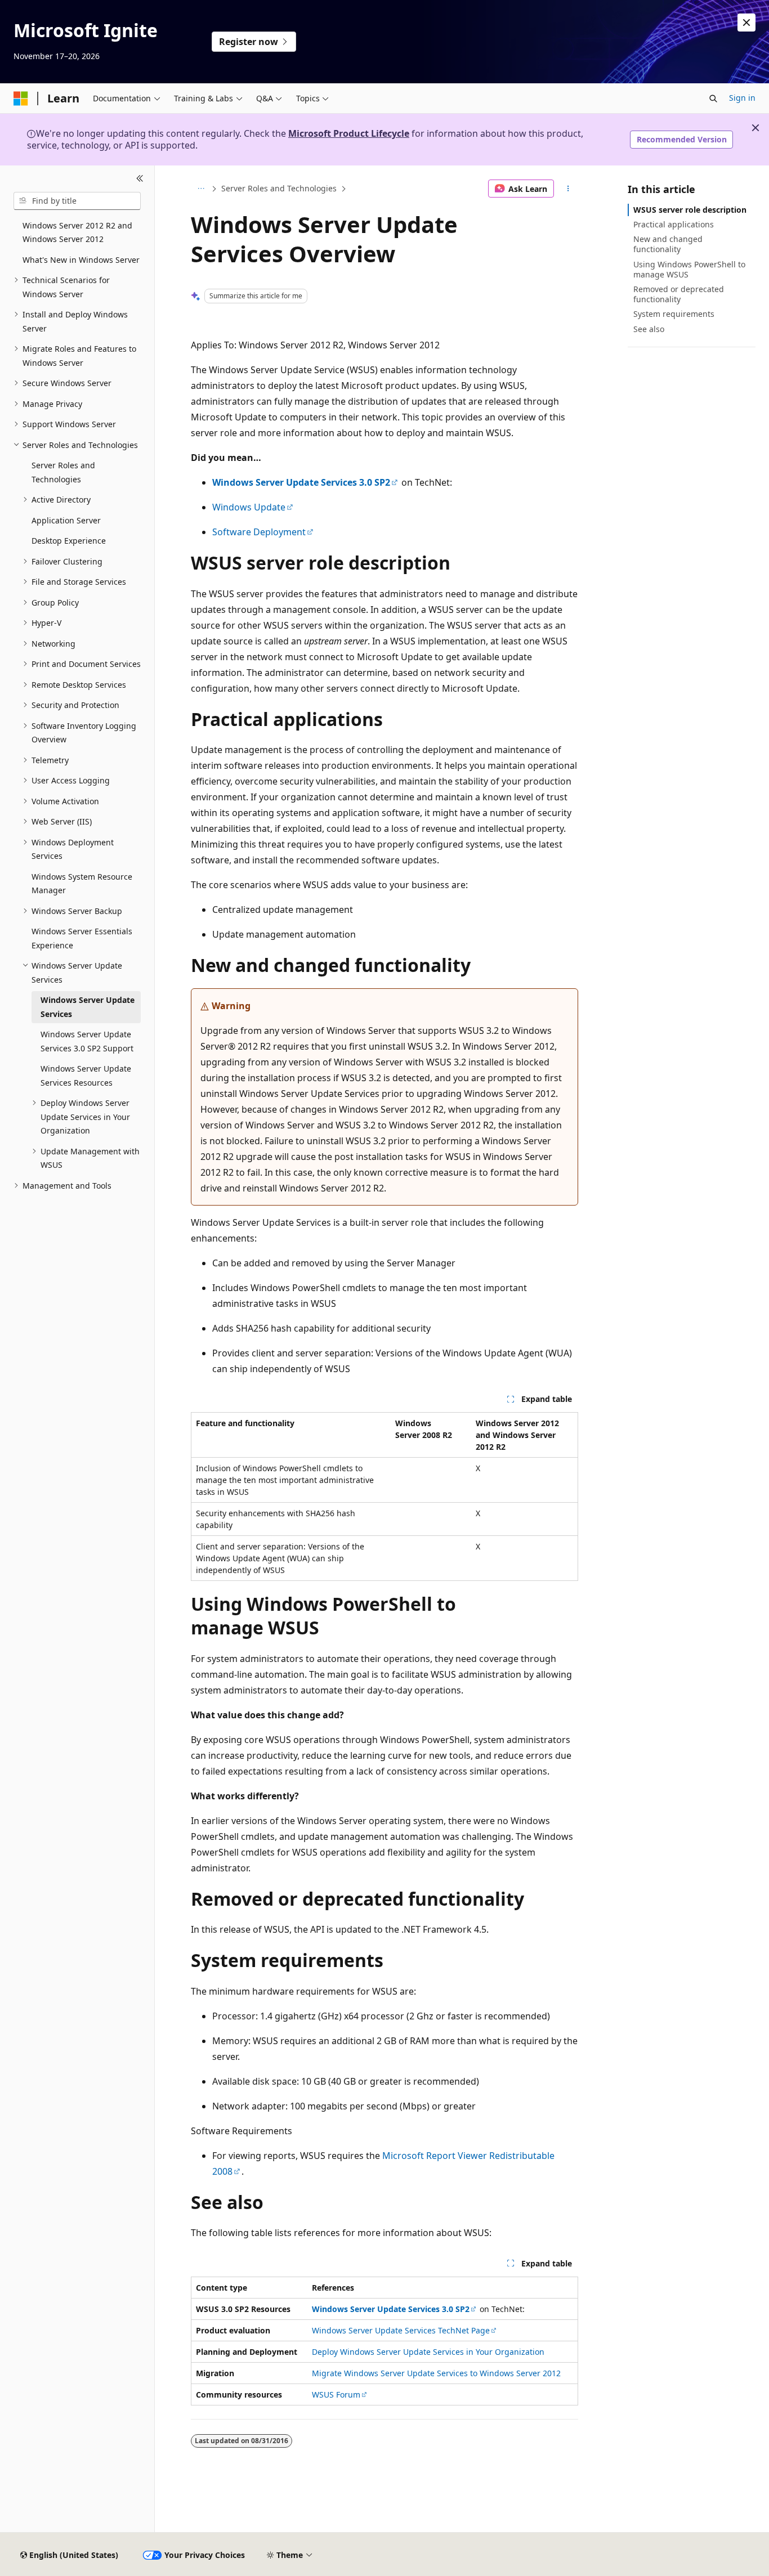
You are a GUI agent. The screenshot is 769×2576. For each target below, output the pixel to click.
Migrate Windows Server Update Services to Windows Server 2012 (436, 2373)
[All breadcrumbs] (201, 189)
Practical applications (674, 224)
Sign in (742, 98)
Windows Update (249, 507)
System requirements (674, 314)
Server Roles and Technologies (279, 188)
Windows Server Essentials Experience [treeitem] (82, 938)
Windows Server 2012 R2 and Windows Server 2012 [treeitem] (77, 232)
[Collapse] (140, 179)
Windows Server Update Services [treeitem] (88, 1007)
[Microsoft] (21, 98)
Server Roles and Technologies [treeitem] (63, 472)
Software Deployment (259, 532)
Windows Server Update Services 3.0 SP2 (301, 482)
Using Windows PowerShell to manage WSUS (689, 269)
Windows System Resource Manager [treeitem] (82, 884)
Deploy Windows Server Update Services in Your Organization (428, 2352)
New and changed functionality (668, 244)
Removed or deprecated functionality (679, 294)
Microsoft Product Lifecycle (349, 133)
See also (649, 329)
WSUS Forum (336, 2394)
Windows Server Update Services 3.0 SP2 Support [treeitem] (87, 1041)
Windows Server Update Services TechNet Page (401, 2330)
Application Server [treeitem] (66, 520)
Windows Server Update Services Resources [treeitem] (86, 1076)
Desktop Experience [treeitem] (69, 541)
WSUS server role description (690, 210)
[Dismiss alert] (746, 23)
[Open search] (713, 98)
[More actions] (568, 189)
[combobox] (77, 201)
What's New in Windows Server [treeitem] (81, 260)
